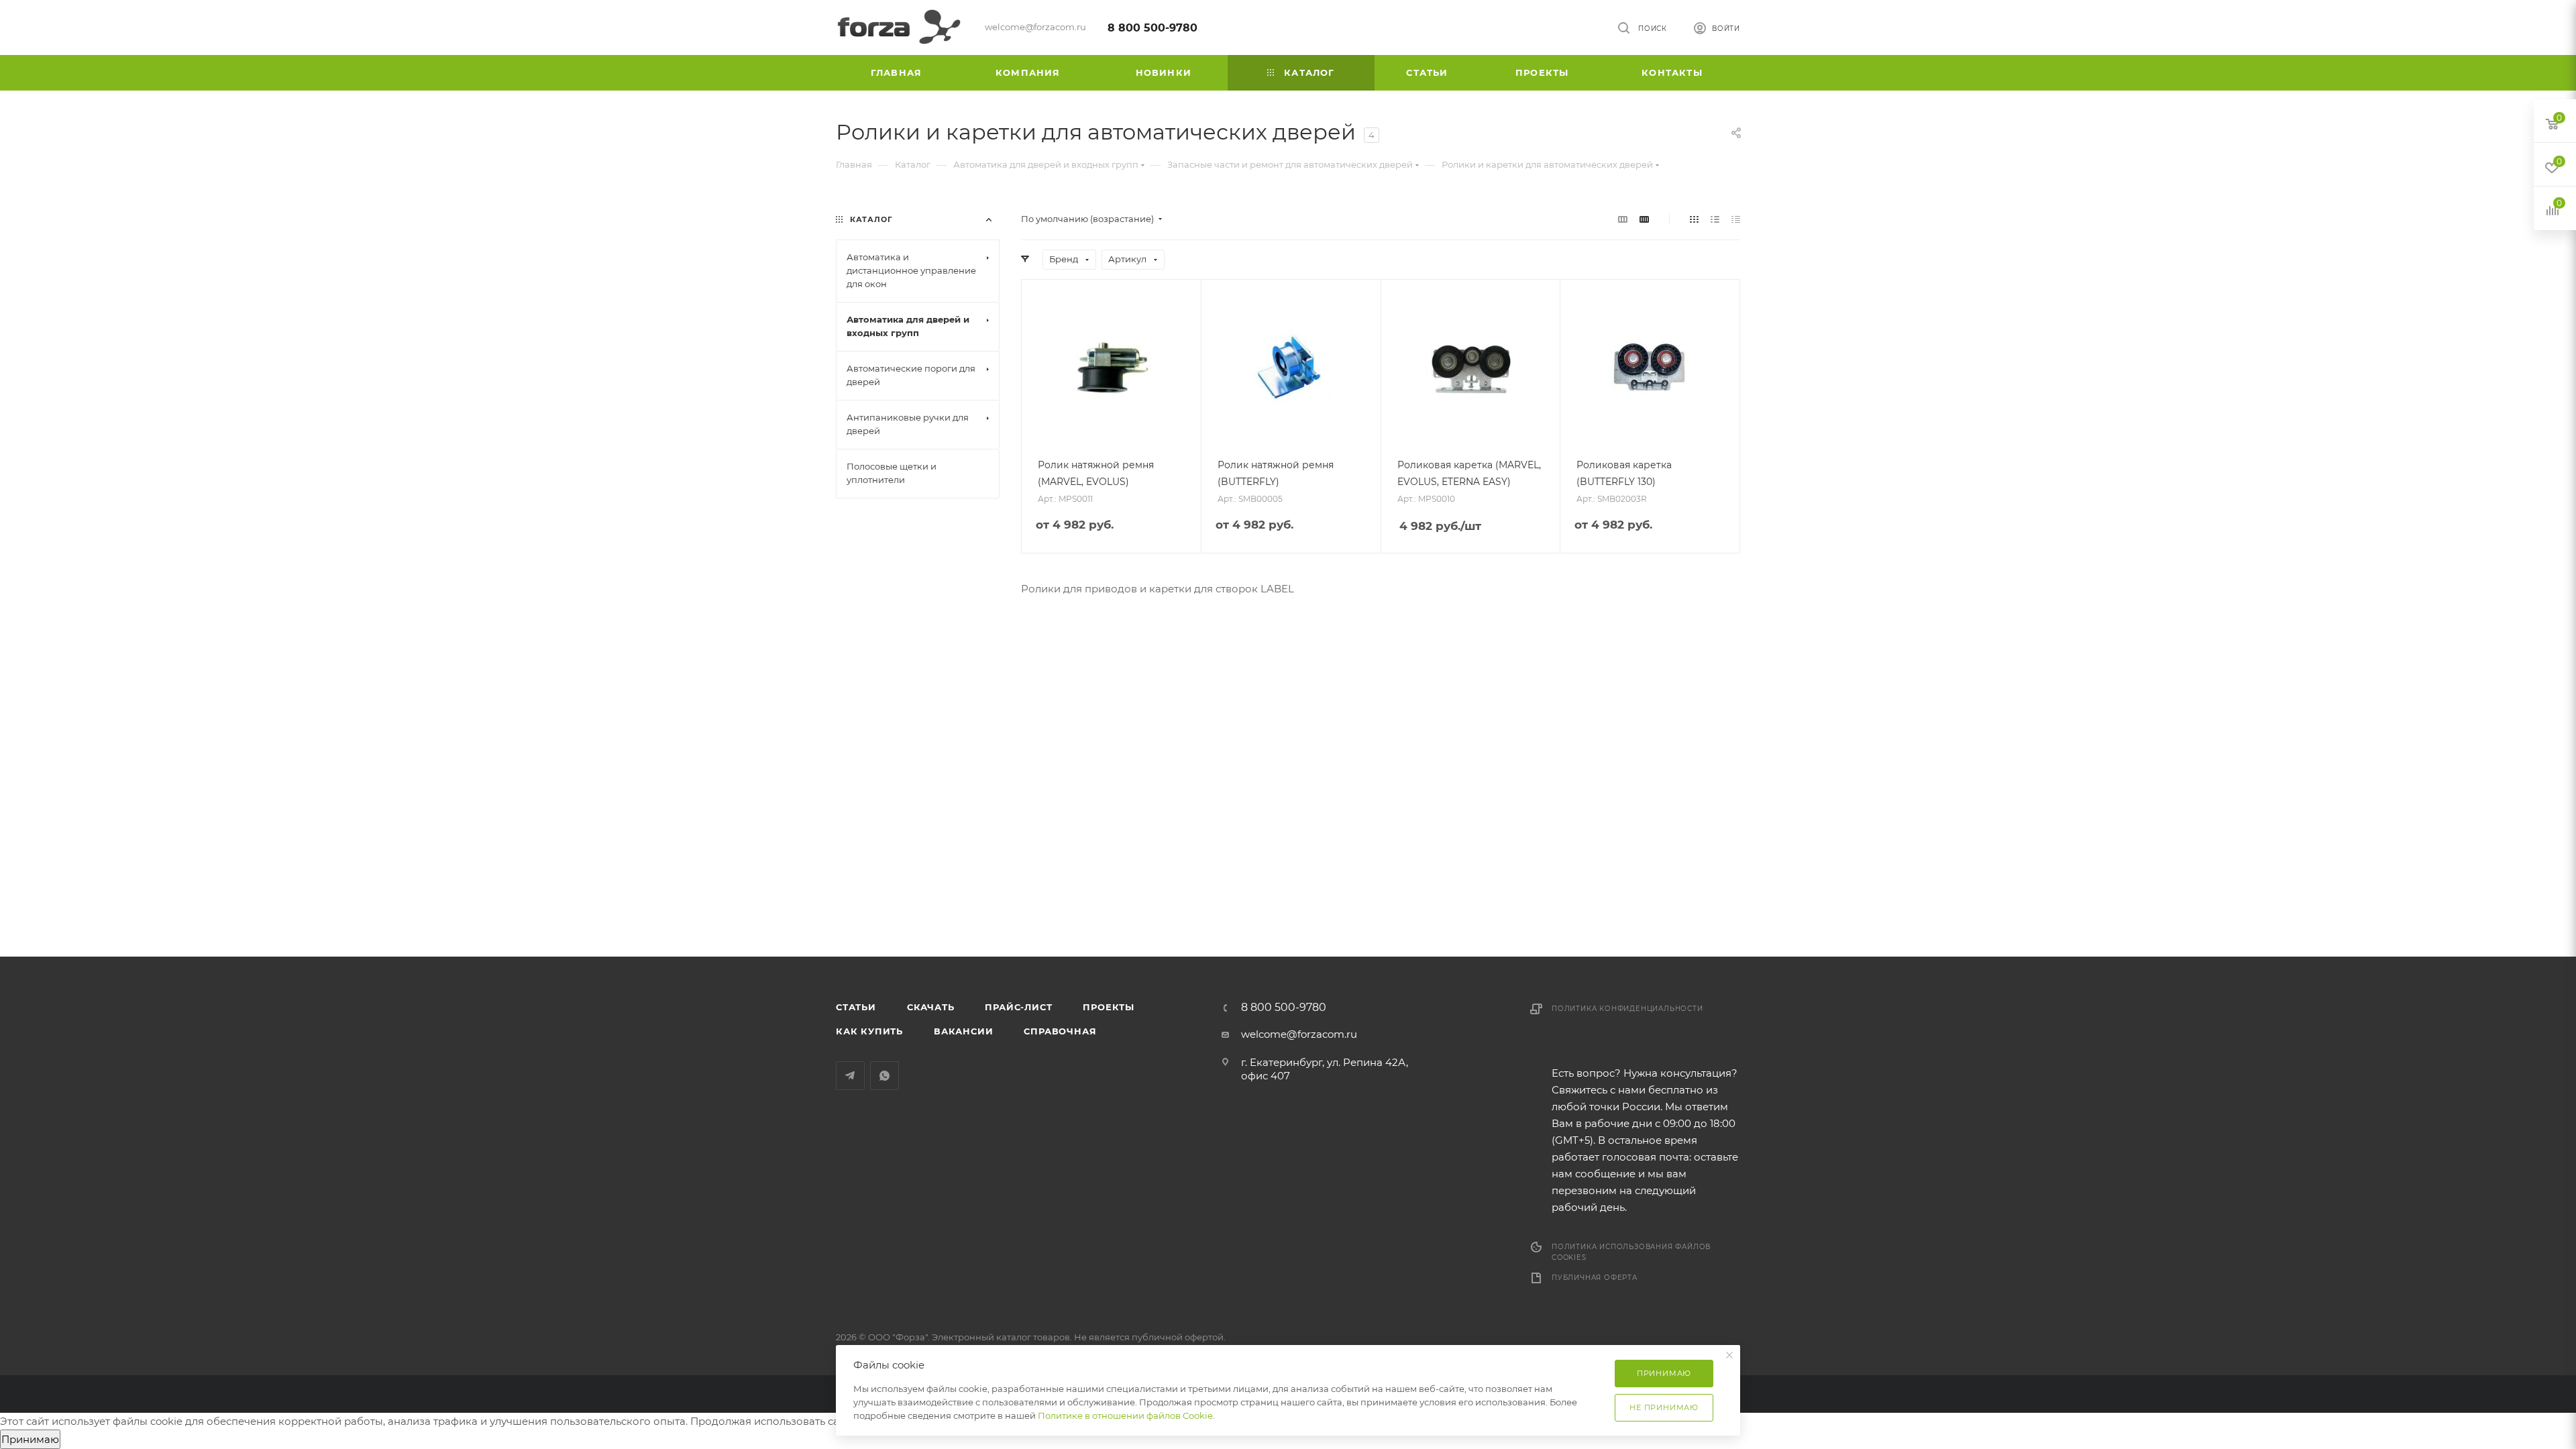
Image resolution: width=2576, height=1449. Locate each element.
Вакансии (963, 1031)
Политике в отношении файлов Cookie (1125, 1415)
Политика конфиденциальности (1627, 1009)
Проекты (1109, 1007)
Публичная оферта (1595, 1278)
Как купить (869, 1031)
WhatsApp (884, 1076)
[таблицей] (1736, 219)
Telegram (850, 1076)
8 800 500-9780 (1152, 28)
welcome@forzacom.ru (1299, 1034)
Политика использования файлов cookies (1631, 1252)
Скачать (931, 1007)
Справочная (1060, 1031)
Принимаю (30, 1439)
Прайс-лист (1018, 1007)
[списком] (1715, 219)
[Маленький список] (1623, 219)
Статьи (856, 1007)
